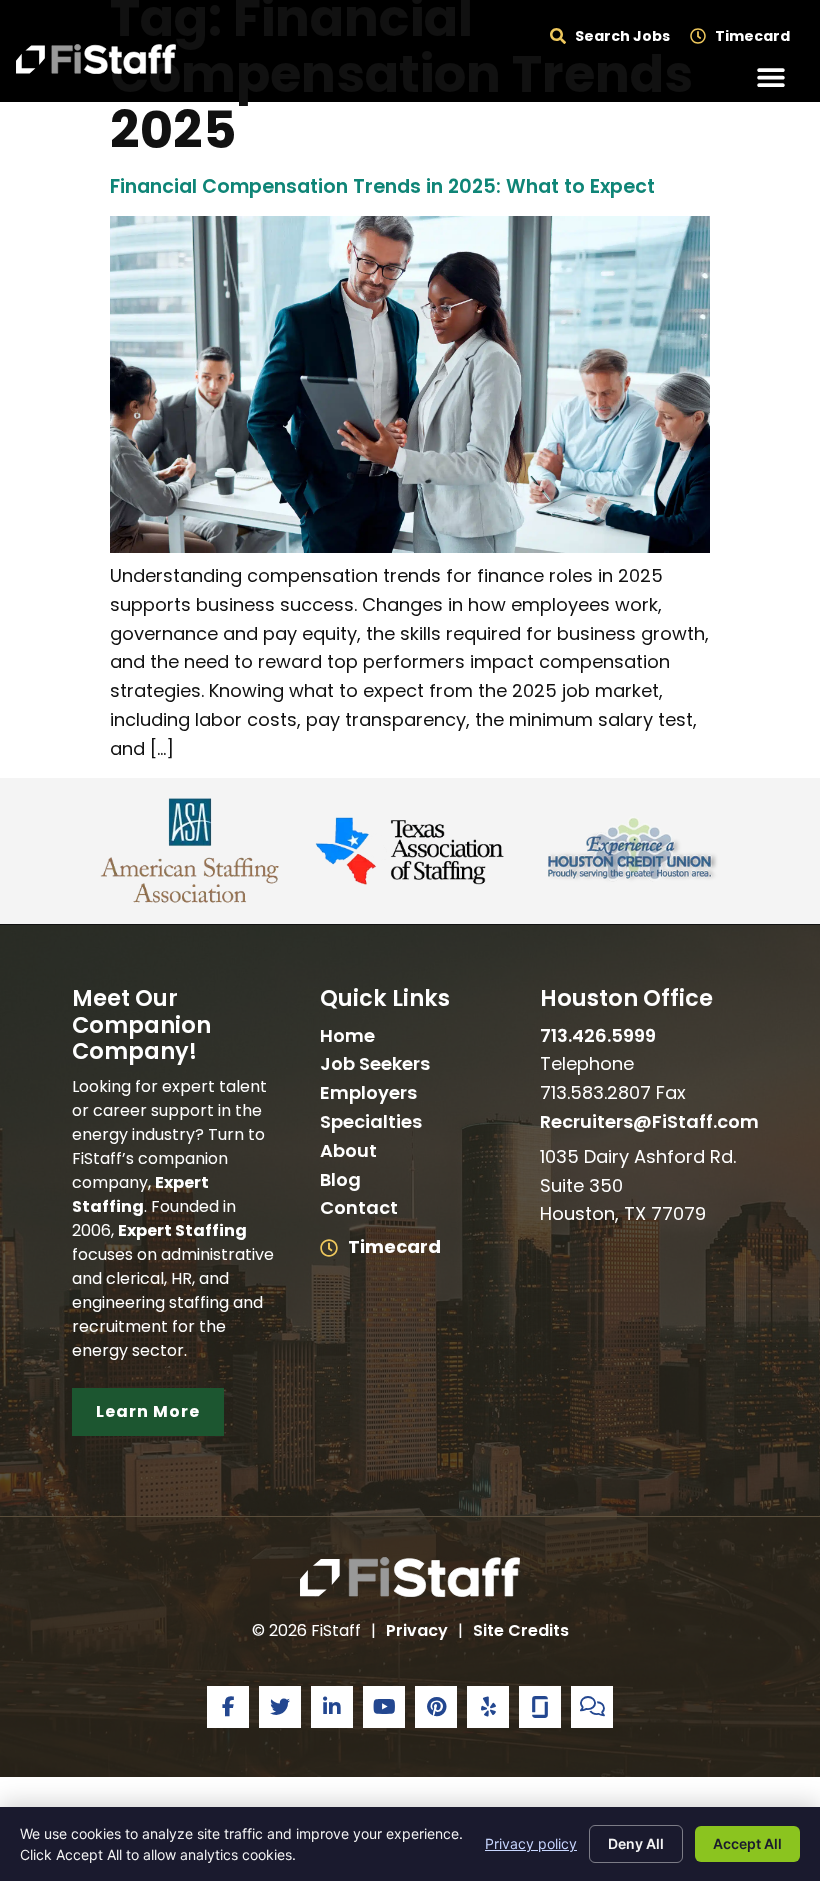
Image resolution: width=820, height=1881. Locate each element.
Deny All (636, 1843)
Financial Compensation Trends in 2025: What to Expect (382, 186)
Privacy (417, 1630)
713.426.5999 (598, 1035)
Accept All (747, 1843)
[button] (771, 77)
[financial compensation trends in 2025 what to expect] (410, 546)
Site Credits (521, 1630)
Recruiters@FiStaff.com (650, 1121)
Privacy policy (531, 1843)
